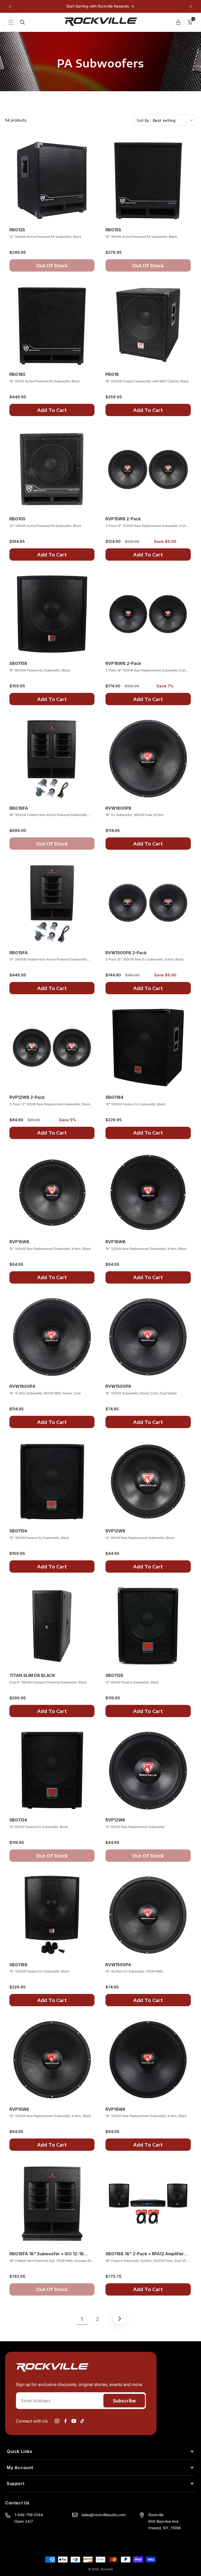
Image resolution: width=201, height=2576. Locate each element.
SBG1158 (18, 663)
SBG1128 (114, 1675)
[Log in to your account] (180, 22)
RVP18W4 (115, 2109)
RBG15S (113, 230)
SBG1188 (18, 1965)
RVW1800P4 (22, 1386)
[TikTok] (82, 2421)
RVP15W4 (19, 2109)
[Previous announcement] (10, 6)
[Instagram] (57, 2421)
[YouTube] (74, 2421)
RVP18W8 (116, 1242)
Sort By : (144, 120)
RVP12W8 (115, 1531)
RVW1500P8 (118, 1386)
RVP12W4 (115, 1820)
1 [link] (82, 2319)
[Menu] (14, 22)
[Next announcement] (191, 6)
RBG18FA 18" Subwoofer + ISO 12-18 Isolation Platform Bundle (47, 2254)
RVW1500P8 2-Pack (126, 953)
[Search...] (23, 22)
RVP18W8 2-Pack (123, 663)
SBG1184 (114, 1097)
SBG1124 (18, 1820)
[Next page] (119, 2318)
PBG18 (112, 374)
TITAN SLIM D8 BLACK (32, 1675)
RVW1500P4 (118, 1965)
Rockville (107, 2569)
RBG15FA (19, 953)
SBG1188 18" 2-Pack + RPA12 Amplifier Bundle (145, 2254)
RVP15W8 (19, 1242)
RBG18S (17, 374)
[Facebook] (65, 2421)
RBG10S (17, 519)
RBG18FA (19, 808)
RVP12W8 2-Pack (27, 1097)
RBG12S (17, 230)
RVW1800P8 (118, 808)
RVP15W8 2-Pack (123, 519)
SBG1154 (18, 1531)
